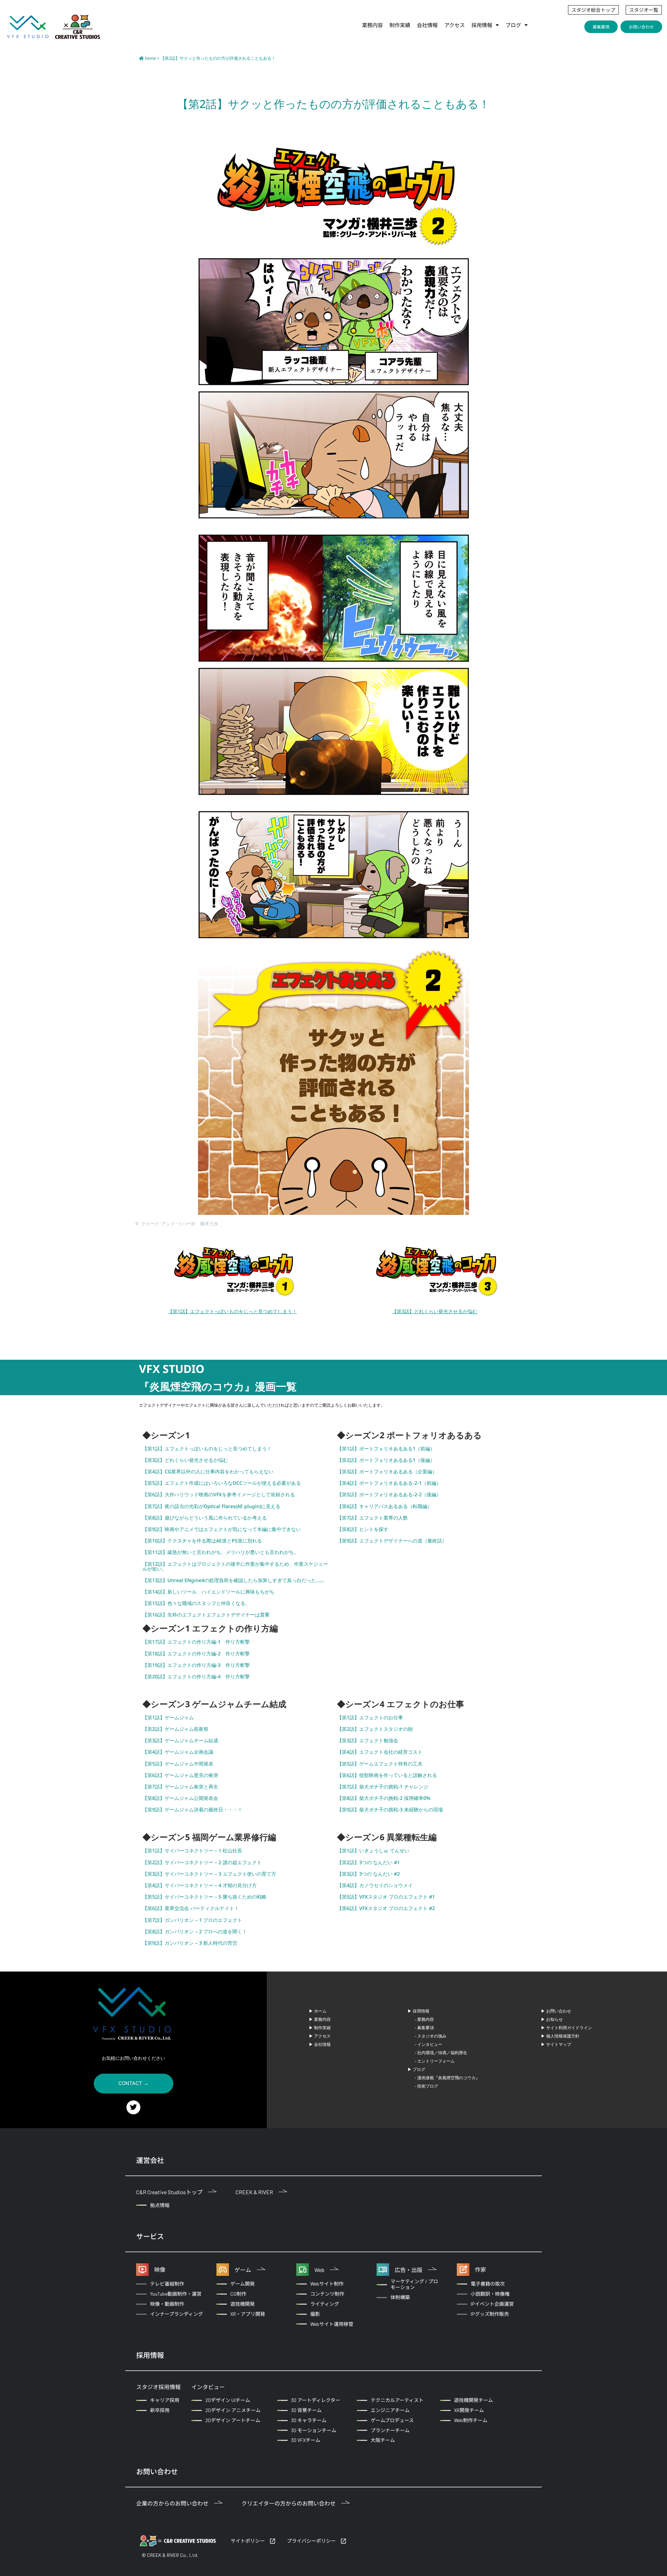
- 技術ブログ (426, 2086)
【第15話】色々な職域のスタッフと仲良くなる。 (196, 1603)
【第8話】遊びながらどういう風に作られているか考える (205, 1518)
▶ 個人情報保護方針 (560, 2036)
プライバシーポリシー (311, 2541)
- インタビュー (429, 2044)
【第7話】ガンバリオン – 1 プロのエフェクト (192, 1920)
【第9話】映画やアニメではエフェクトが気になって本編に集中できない (222, 1529)
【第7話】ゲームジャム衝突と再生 (180, 1787)
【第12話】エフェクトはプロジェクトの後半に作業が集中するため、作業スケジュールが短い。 (235, 1566)
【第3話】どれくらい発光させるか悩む (435, 1311)
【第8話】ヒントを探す (363, 1529)
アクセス (455, 25)
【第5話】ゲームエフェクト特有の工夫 (380, 1764)
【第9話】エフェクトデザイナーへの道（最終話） (392, 1541)
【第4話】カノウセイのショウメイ (375, 1885)
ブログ (513, 25)
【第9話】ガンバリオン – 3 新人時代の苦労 (190, 1943)
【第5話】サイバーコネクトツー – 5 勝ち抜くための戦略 (204, 1897)
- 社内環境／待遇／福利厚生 (441, 2053)
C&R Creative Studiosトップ (169, 2192)
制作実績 (400, 25)
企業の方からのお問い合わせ (172, 2503)
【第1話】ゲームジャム (168, 1717)
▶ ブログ (416, 2069)
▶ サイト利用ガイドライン (566, 2028)
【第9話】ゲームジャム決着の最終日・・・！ (192, 1809)
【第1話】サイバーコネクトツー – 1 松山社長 (192, 1850)
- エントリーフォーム (435, 2061)
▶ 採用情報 (418, 2011)
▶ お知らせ (552, 2019)
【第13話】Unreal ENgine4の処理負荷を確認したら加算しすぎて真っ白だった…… (233, 1580)
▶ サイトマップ (556, 2044)
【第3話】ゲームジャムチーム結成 (180, 1740)
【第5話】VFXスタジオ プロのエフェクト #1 (386, 1897)
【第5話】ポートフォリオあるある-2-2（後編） (389, 1494)
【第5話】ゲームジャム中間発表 (178, 1764)
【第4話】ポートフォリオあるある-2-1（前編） (389, 1483)
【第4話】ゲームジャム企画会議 (178, 1752)
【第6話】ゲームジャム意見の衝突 (180, 1775)
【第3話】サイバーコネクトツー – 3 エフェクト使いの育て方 (209, 1874)
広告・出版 (409, 2270)
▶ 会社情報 (320, 2044)
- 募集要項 (424, 2028)
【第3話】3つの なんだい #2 (368, 1874)
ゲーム (243, 2270)
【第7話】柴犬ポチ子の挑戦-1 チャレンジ (383, 1787)
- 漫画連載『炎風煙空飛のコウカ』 (447, 2078)
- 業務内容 (424, 2019)
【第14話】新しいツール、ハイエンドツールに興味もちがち (208, 1592)
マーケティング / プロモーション (414, 2284)
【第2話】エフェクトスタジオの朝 (375, 1729)
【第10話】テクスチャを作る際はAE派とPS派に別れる (202, 1541)
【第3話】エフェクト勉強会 (368, 1740)
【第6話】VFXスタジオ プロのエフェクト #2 (386, 1908)
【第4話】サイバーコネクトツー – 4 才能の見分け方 (200, 1885)
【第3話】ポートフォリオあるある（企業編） (387, 1471)
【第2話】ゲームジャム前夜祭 (175, 1729)
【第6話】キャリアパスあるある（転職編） (385, 1506)
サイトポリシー (248, 2541)
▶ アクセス (320, 2036)
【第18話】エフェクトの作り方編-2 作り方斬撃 (196, 1653)
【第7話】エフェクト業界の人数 (372, 1518)
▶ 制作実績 (320, 2028)
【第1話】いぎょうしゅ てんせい (373, 1850)
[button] (485, 25)
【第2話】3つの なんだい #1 (368, 1862)
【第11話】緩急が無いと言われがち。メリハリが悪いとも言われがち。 (221, 1552)
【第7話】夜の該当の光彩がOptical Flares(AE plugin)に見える (211, 1506)
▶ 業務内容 (320, 2019)
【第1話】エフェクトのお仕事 (370, 1717)
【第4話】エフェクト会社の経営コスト (380, 1752)
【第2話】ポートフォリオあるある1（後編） (386, 1460)
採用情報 (482, 25)
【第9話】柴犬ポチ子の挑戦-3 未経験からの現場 (390, 1809)
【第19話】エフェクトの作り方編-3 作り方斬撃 (196, 1665)
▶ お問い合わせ (556, 2011)
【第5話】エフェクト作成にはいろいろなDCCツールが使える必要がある (222, 1483)
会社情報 (427, 25)
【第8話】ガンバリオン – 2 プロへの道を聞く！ (195, 1931)
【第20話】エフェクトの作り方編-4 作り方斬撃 (196, 1676)
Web (319, 2270)
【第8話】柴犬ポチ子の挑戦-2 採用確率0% (384, 1798)
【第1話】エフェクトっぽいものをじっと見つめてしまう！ (232, 1311)
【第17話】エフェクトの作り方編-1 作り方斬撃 (196, 1642)
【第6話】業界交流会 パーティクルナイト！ (191, 1908)
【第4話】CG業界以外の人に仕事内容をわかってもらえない (208, 1471)
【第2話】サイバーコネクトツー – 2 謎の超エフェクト (202, 1862)
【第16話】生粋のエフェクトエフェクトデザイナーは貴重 (206, 1615)
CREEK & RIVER (254, 2192)
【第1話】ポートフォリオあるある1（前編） (386, 1449)
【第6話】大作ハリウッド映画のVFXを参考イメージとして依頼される (219, 1494)
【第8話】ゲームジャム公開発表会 (180, 1798)
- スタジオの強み (431, 2036)
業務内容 (372, 25)
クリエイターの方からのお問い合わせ (289, 2503)
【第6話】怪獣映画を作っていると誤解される (387, 1775)
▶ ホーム (318, 2011)
